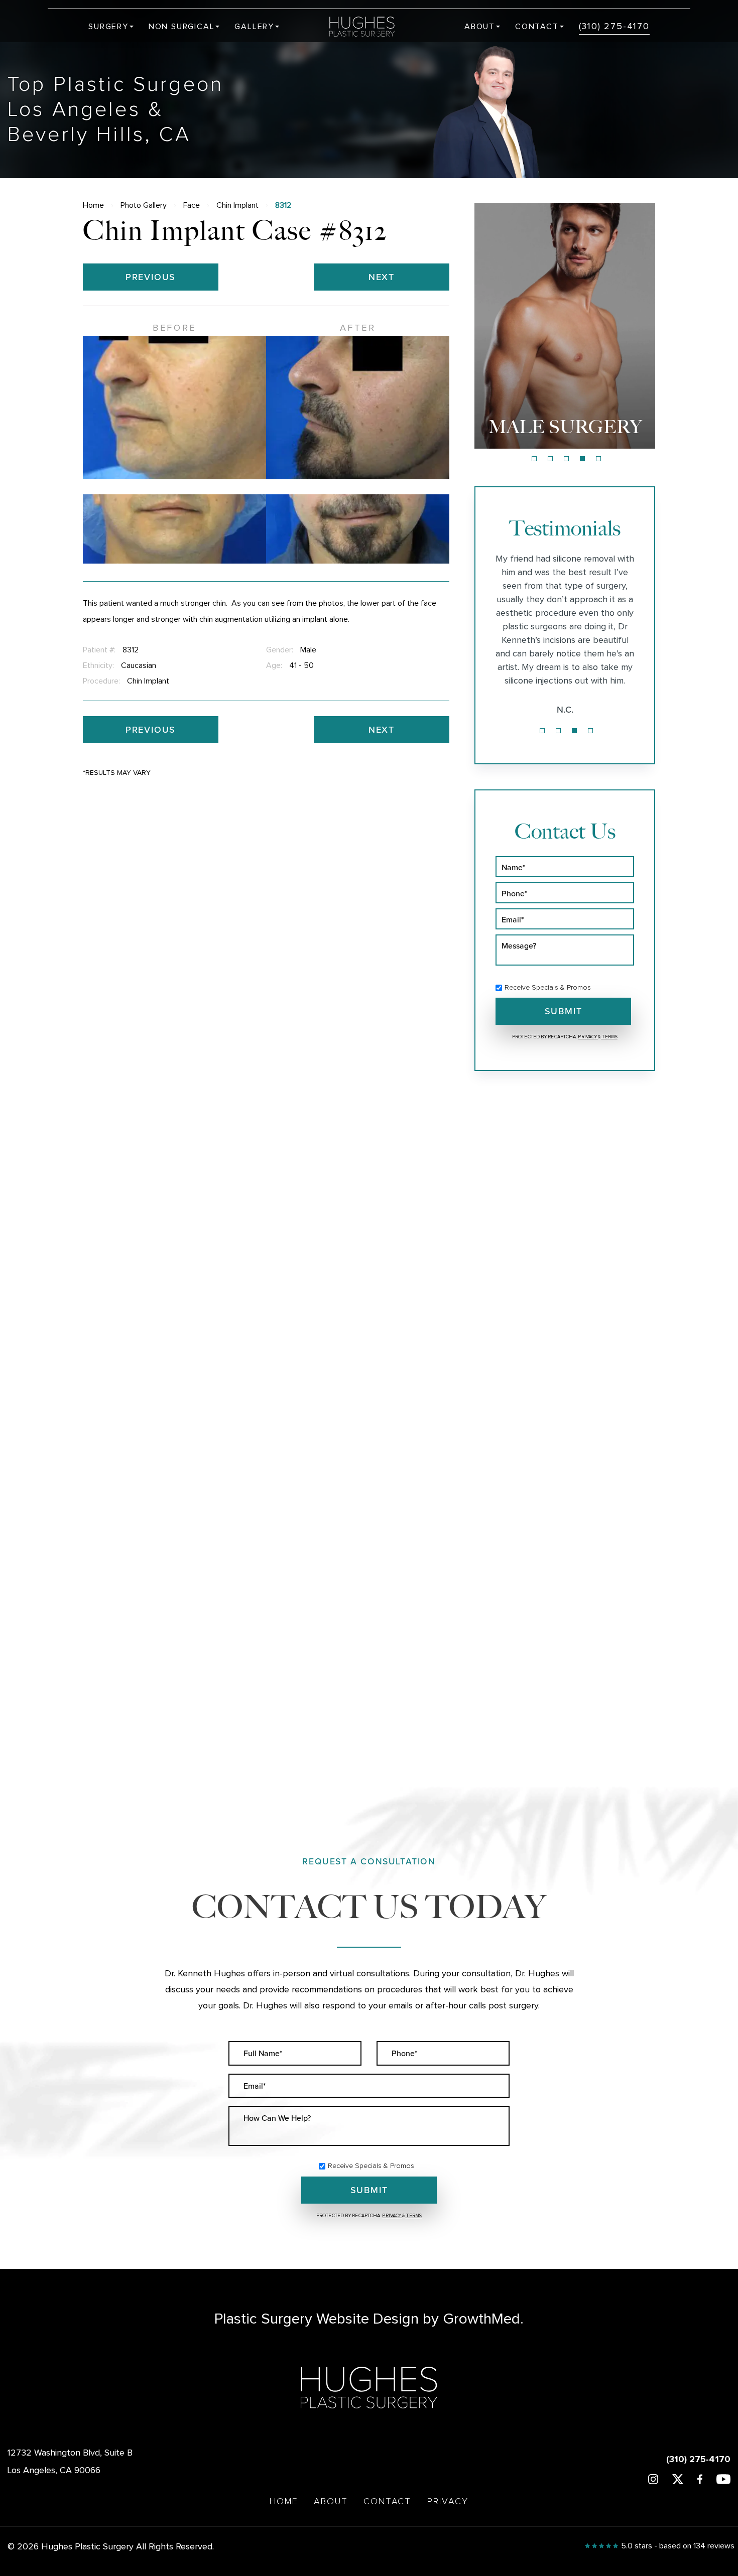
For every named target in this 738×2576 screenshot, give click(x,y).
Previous (151, 277)
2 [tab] (550, 459)
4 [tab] (582, 459)
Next (382, 277)
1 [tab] (534, 459)
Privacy (588, 1037)
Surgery (108, 27)
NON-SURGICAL (565, 427)
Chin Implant (237, 205)
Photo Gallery (144, 205)
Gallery (254, 27)
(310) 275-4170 (614, 27)
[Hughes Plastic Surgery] (369, 27)
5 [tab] (598, 459)
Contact (537, 27)
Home (93, 205)
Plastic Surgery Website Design (317, 2319)
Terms (609, 1037)
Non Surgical (182, 27)
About (480, 27)
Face (192, 205)
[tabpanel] (565, 326)
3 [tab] (566, 459)
